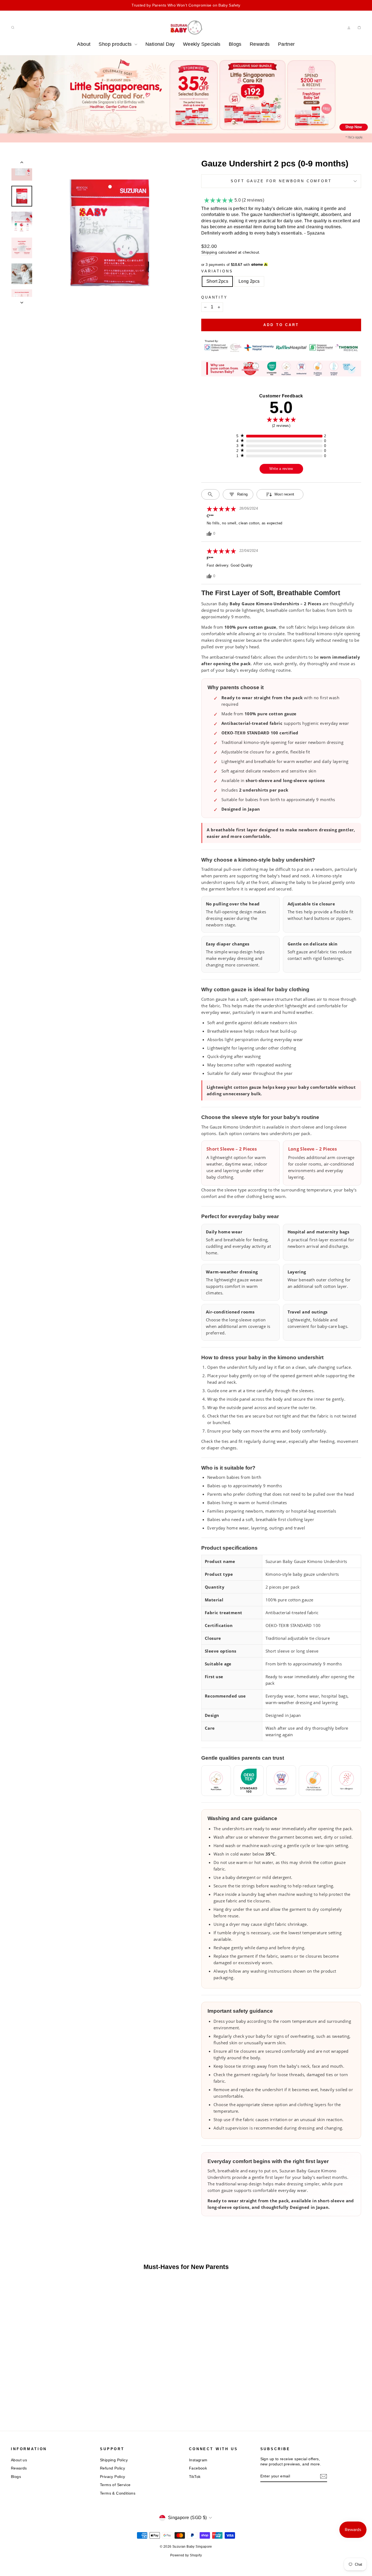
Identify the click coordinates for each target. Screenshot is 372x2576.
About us (19, 2460)
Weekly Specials (202, 44)
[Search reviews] (210, 494)
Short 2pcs (217, 281)
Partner (286, 44)
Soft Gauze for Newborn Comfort (281, 181)
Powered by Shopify (186, 2555)
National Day (160, 44)
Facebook (198, 2468)
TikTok (195, 2477)
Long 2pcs (249, 281)
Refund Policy (112, 2468)
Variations (217, 271)
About (84, 44)
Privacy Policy (113, 2477)
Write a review (281, 469)
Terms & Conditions (118, 2493)
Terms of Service (115, 2485)
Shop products (116, 44)
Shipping (209, 252)
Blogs (235, 44)
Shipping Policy (114, 2460)
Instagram (198, 2460)
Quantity (214, 297)
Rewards (260, 44)
